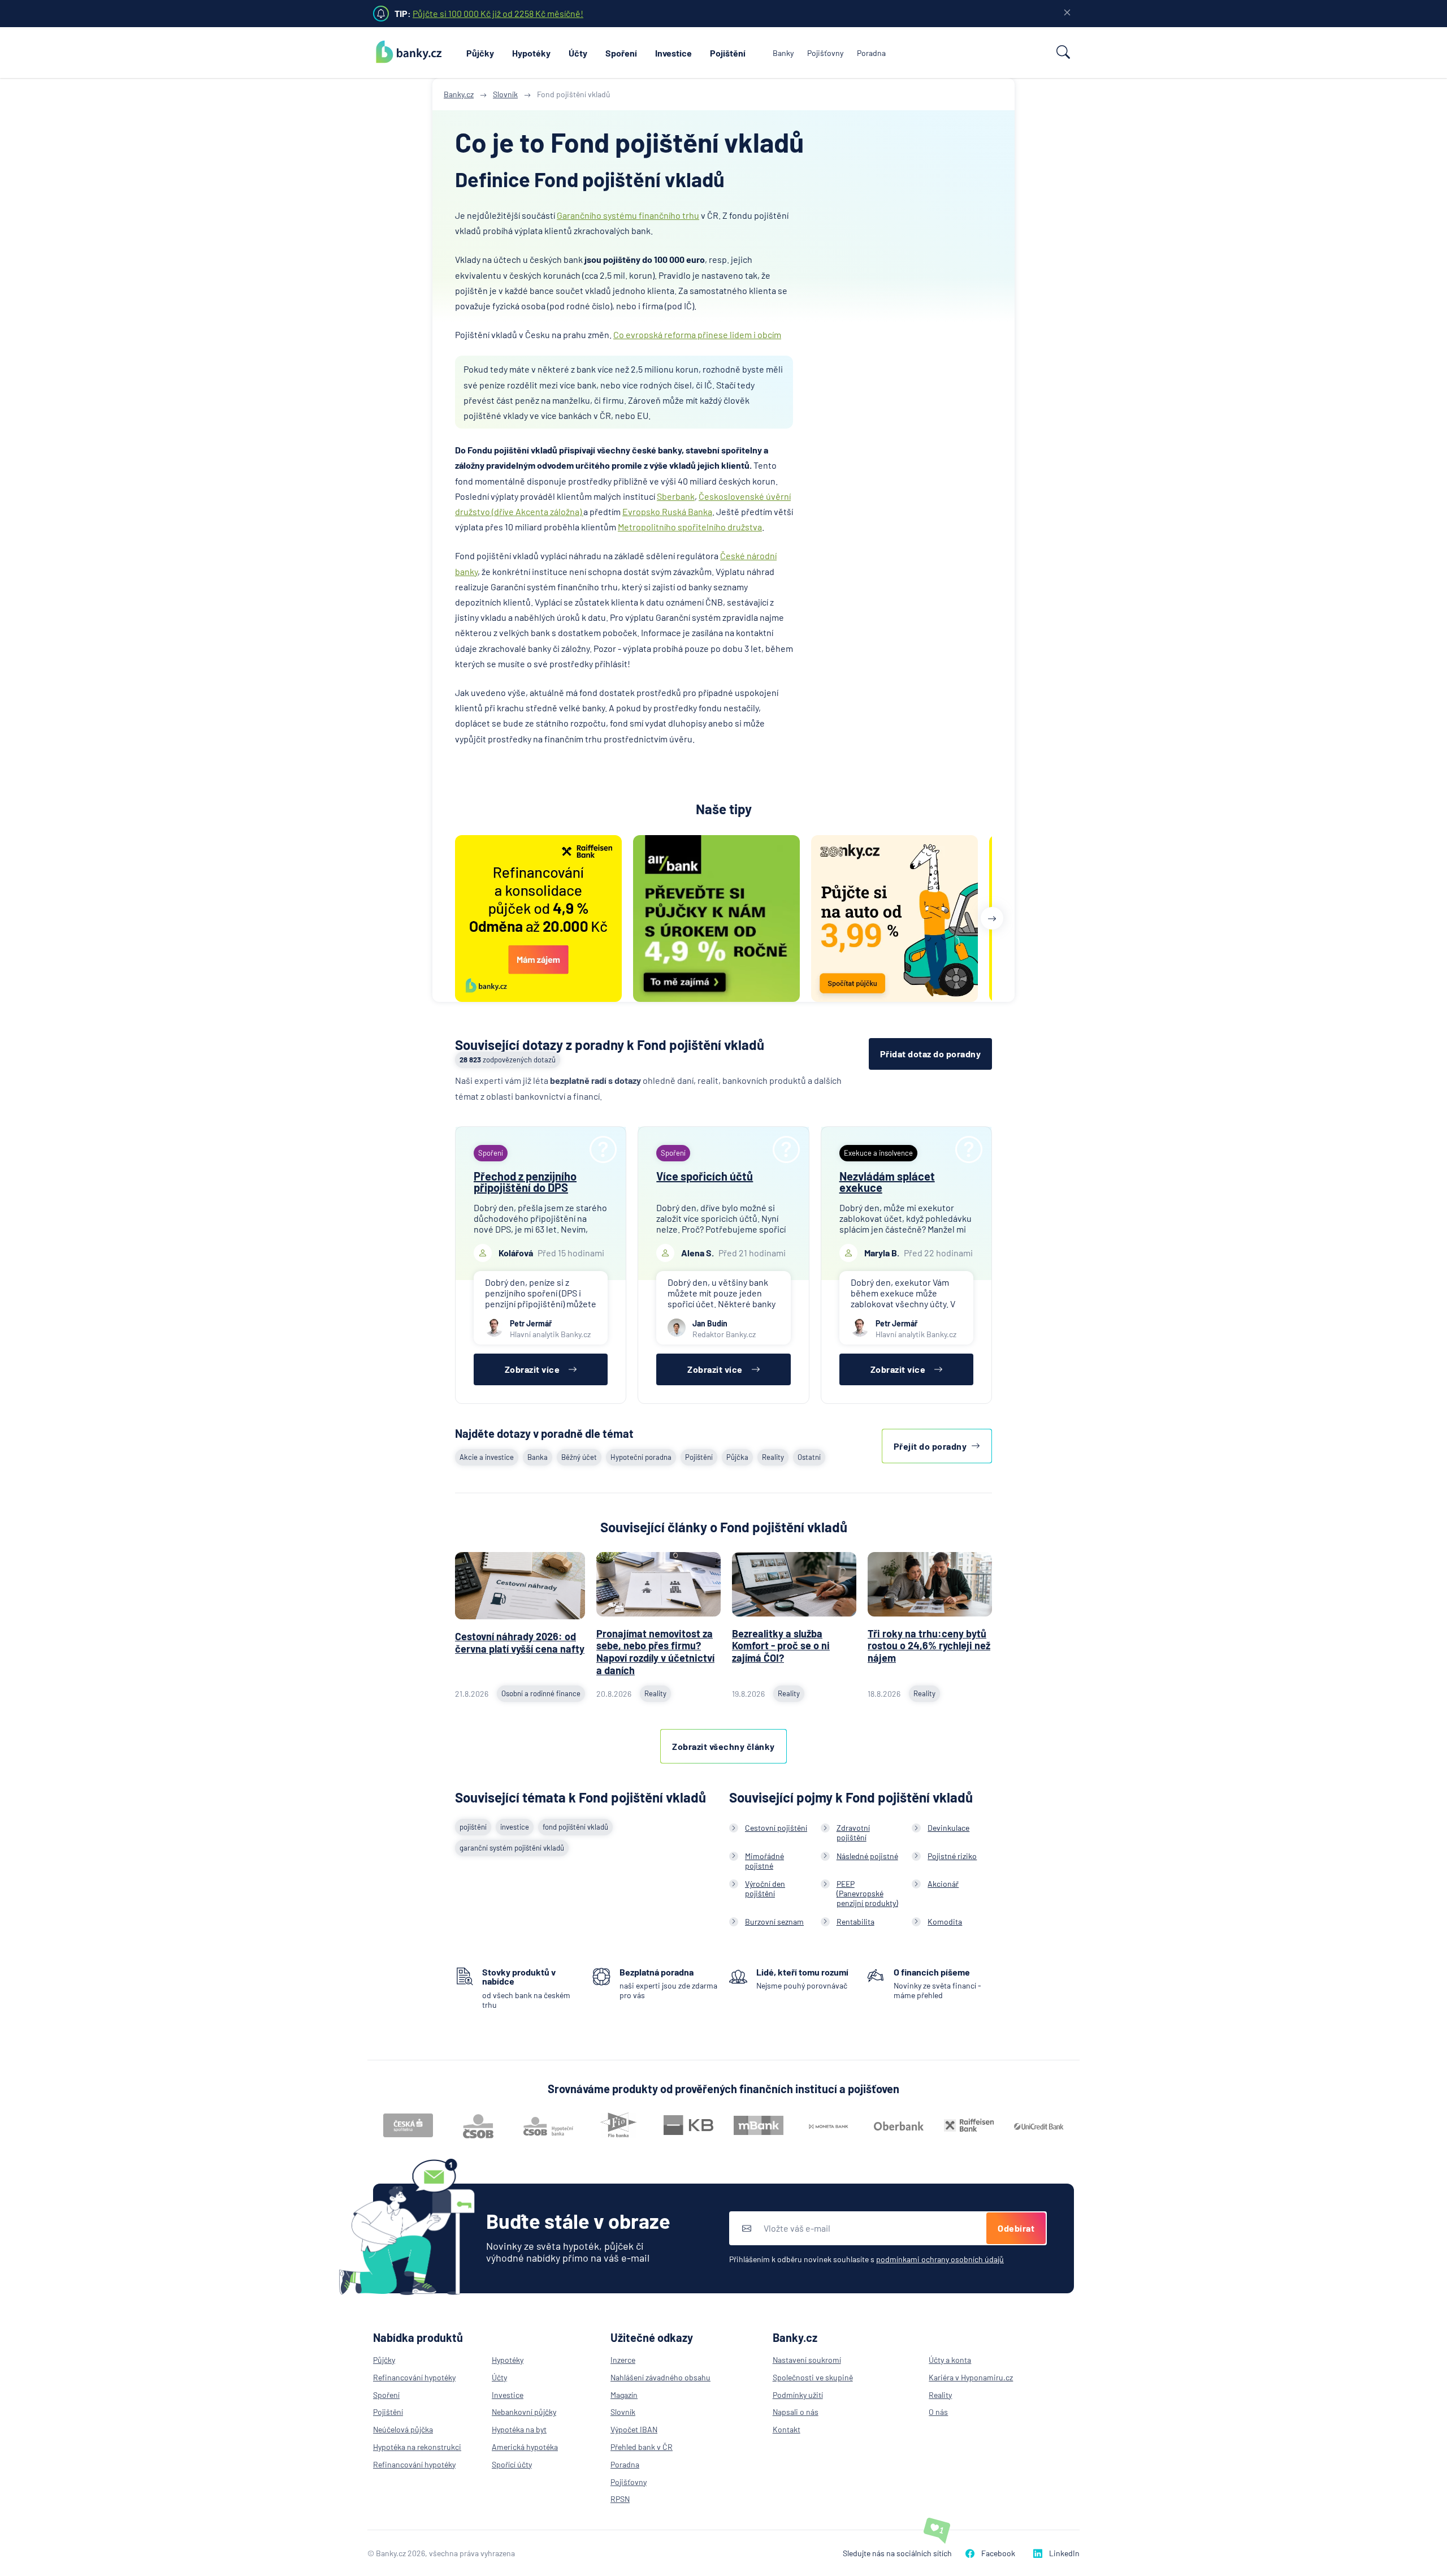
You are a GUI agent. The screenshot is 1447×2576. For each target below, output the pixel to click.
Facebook (998, 2553)
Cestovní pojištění (776, 1828)
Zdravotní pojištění (853, 1832)
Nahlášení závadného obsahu (660, 2377)
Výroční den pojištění (765, 1888)
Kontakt (787, 2429)
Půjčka (737, 1457)
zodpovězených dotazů (508, 1060)
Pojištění (728, 53)
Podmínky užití (798, 2395)
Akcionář (943, 1884)
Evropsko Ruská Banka (667, 511)
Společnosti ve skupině (813, 2377)
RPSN (620, 2499)
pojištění (473, 1827)
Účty (578, 53)
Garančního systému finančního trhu (628, 215)
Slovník (623, 2412)
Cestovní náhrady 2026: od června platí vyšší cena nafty (520, 1643)
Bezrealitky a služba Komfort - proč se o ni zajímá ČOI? (781, 1646)
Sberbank (676, 496)
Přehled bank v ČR (642, 2447)
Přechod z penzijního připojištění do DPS (525, 1182)
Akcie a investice (487, 1457)
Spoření (621, 53)
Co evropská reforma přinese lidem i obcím (697, 334)
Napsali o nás (796, 2412)
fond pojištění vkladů (575, 1827)
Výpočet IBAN (634, 2429)
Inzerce (623, 2360)
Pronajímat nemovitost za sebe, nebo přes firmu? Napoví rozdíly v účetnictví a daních (655, 1652)
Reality (773, 1457)
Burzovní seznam (774, 1922)
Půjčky (480, 53)
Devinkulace (948, 1828)
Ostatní (809, 1457)
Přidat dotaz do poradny (931, 1054)
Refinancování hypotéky (414, 2377)
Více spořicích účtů (705, 1176)
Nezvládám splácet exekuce (887, 1182)
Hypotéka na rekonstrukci (417, 2447)
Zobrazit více (532, 1369)
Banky (783, 53)
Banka (538, 1457)
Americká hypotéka (525, 2447)
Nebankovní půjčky (524, 2412)
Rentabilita (855, 1922)
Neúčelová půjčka (403, 2429)
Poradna (871, 53)
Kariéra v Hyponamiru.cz (971, 2377)
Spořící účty (512, 2464)
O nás (938, 2412)
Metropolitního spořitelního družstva (690, 527)
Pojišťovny (825, 53)
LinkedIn (1064, 2553)
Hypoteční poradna (641, 1457)
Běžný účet (579, 1457)
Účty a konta (950, 2360)
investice (515, 1827)
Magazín (624, 2395)
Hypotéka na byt (519, 2429)
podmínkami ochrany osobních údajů (940, 2259)
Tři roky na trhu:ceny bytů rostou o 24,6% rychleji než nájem (929, 1646)
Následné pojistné (867, 1856)
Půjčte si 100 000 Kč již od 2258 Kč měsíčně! (498, 13)
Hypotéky (531, 53)
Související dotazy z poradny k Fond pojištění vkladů (610, 1045)
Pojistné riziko (952, 1856)
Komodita (945, 1922)
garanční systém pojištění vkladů (512, 1848)
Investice (673, 53)
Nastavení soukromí (807, 2360)
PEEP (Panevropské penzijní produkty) (867, 1893)
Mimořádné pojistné (764, 1861)
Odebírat (1016, 2228)
